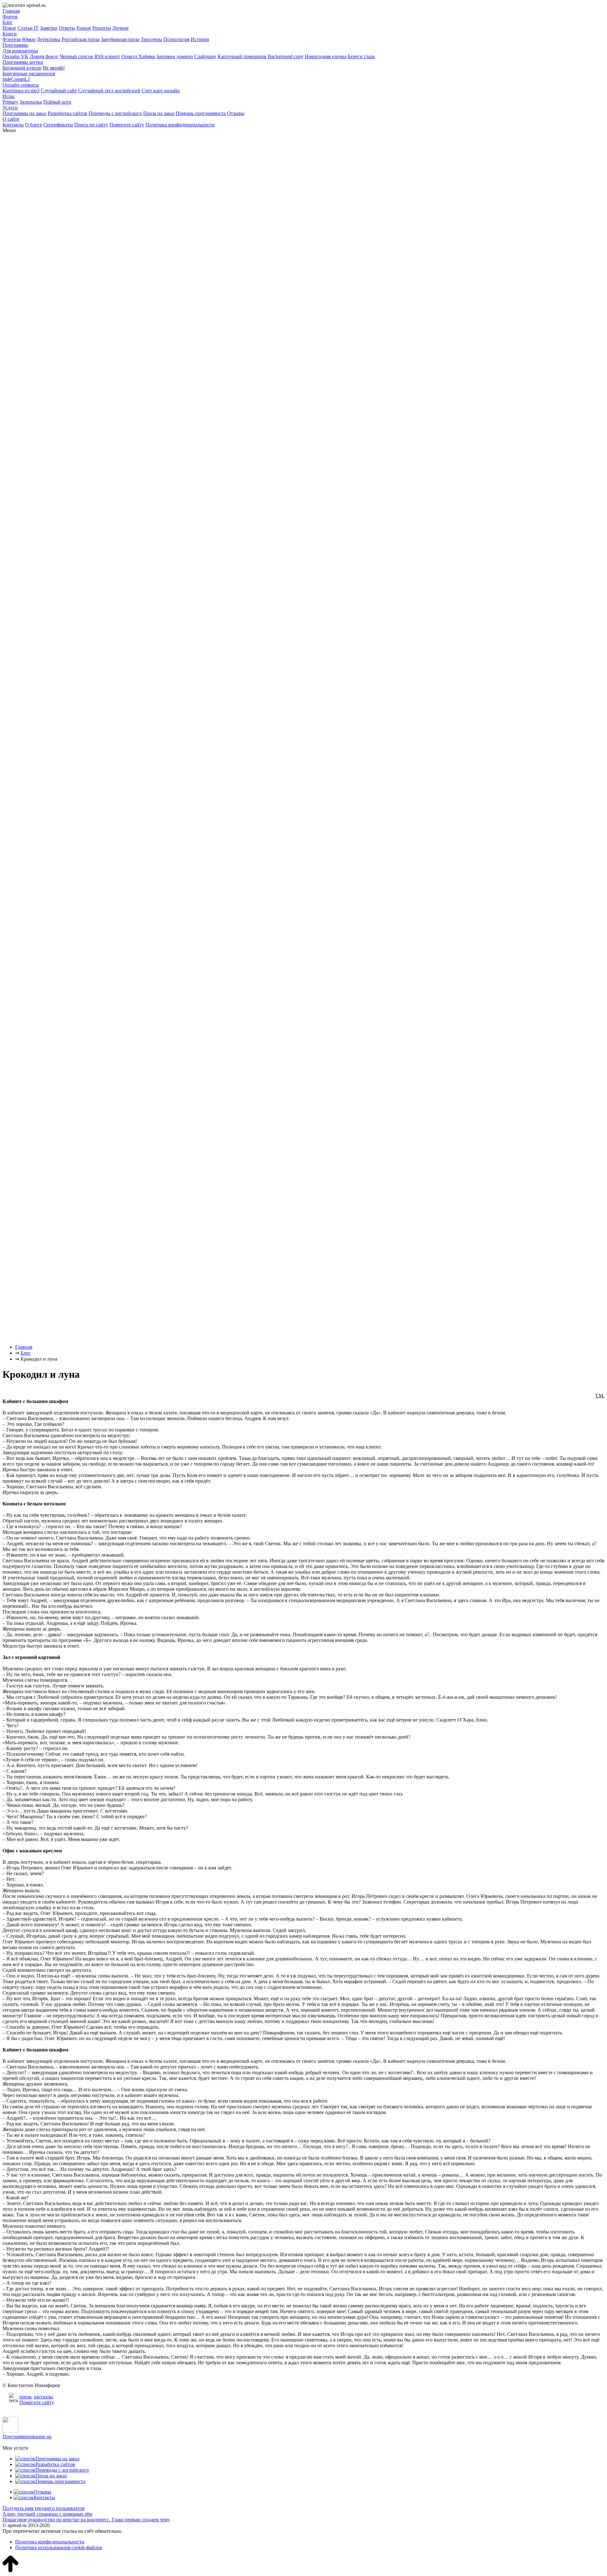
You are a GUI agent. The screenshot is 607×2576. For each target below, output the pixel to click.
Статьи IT (28, 28)
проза (25, 2397)
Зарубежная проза (120, 39)
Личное (120, 28)
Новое (9, 28)
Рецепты (102, 28)
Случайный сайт (59, 91)
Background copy (286, 56)
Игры (9, 96)
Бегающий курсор (22, 68)
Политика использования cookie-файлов (59, 2547)
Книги (10, 34)
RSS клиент (107, 56)
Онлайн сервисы (21, 85)
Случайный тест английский (109, 91)
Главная (11, 11)
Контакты (13, 125)
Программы (15, 45)
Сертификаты (58, 125)
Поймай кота (57, 102)
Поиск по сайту (91, 125)
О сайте (11, 119)
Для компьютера (20, 51)
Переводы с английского (115, 113)
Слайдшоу (205, 56)
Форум (10, 17)
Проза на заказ (159, 113)
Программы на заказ (25, 113)
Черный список (77, 56)
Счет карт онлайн (161, 91)
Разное (84, 28)
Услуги (10, 108)
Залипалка (31, 102)
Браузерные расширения (29, 73)
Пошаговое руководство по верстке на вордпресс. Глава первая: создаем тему (86, 2520)
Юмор (29, 39)
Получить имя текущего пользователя (43, 2508)
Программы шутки (23, 62)
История (200, 39)
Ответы (67, 28)
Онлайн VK (15, 56)
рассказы (43, 2397)
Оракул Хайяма (138, 56)
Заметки (49, 28)
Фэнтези (12, 39)
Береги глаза (361, 56)
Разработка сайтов (67, 113)
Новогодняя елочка (326, 56)
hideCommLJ (16, 79)
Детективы (49, 39)
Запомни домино (175, 56)
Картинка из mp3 (21, 91)
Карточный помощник (242, 56)
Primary (10, 102)
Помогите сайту (127, 125)
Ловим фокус (44, 56)
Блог (8, 22)
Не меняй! (54, 68)
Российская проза (81, 39)
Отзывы (236, 113)
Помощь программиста (201, 113)
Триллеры (151, 39)
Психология (176, 39)
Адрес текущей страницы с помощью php (47, 2514)
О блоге (34, 125)
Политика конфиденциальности (180, 125)
